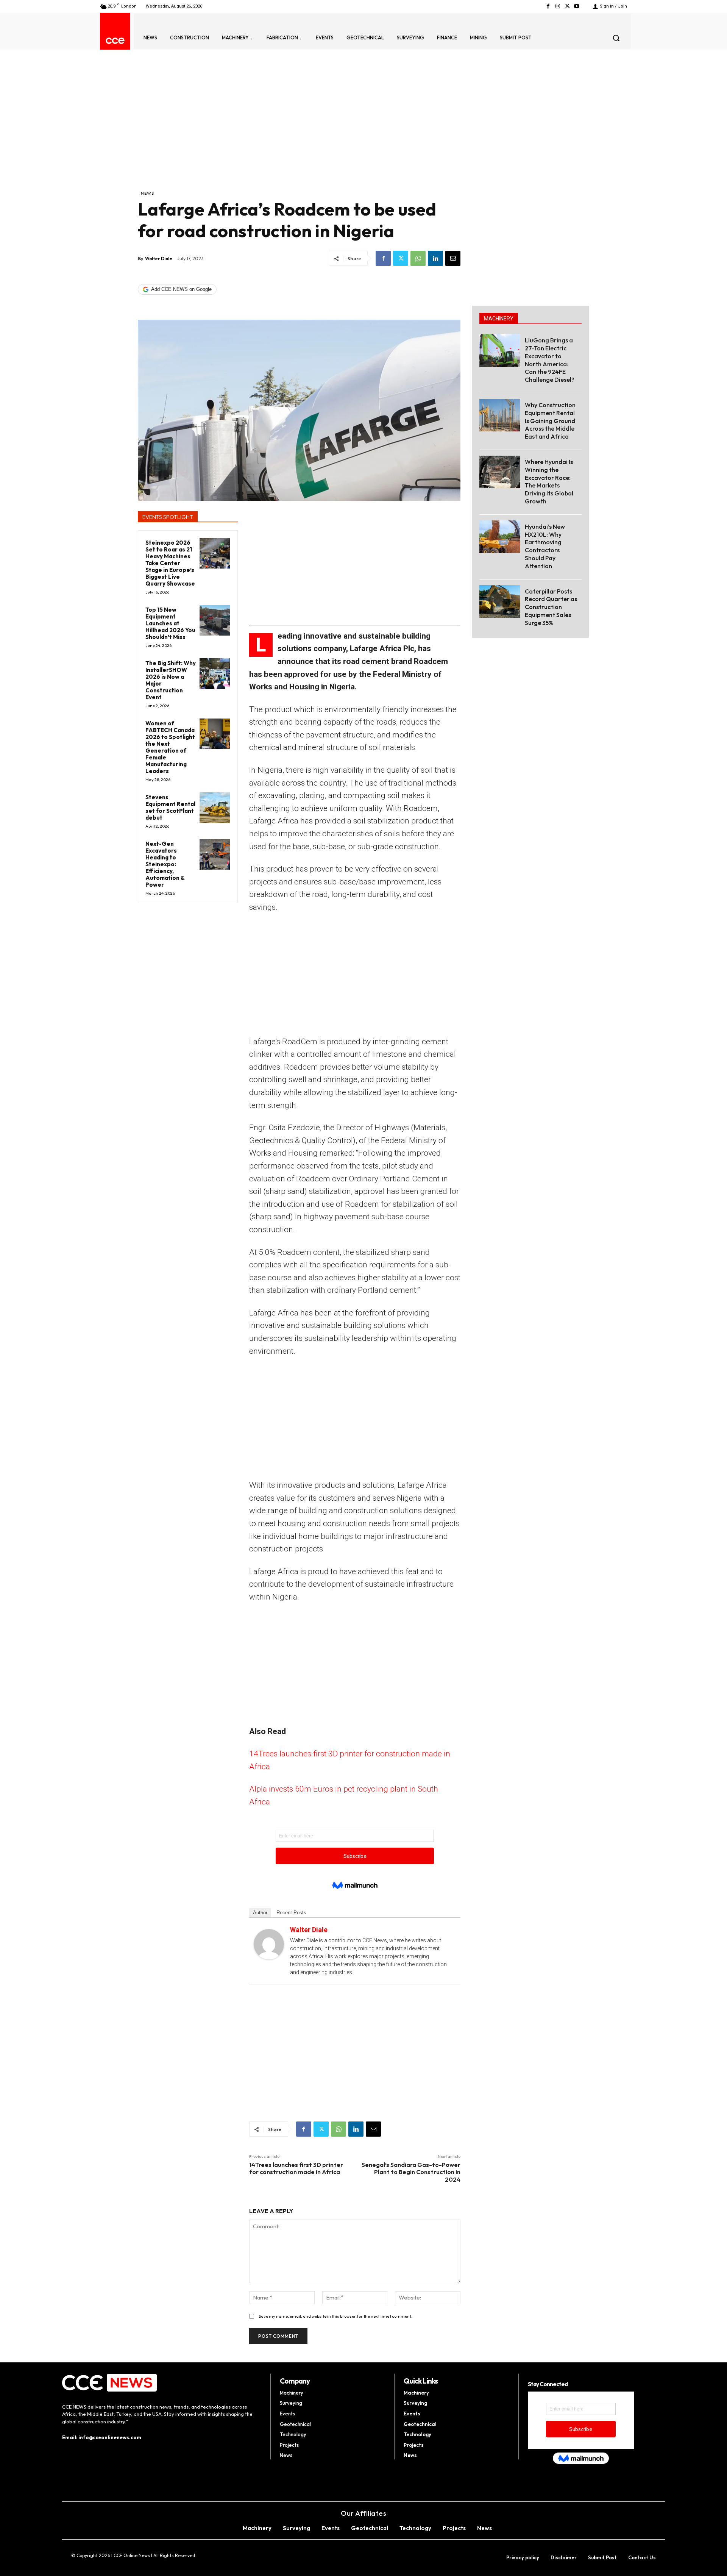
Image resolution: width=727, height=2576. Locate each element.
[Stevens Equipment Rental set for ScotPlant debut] (215, 808)
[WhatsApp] (418, 258)
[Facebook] (548, 6)
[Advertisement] (299, 133)
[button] (616, 38)
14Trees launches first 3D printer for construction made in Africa (296, 2168)
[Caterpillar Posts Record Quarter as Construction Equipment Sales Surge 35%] (500, 601)
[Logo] (115, 41)
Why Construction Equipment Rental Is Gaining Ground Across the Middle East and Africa (550, 421)
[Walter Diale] (269, 1944)
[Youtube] (577, 6)
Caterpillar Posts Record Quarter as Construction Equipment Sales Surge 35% (551, 607)
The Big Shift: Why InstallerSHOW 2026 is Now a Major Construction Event (171, 680)
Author (260, 1913)
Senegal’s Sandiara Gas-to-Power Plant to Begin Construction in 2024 (411, 2172)
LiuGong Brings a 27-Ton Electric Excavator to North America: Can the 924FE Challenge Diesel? (550, 360)
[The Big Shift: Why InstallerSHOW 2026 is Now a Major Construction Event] (215, 674)
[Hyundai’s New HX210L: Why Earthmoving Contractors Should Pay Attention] (500, 537)
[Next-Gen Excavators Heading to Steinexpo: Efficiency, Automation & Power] (215, 854)
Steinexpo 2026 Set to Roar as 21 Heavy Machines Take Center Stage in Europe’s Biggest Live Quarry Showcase (170, 563)
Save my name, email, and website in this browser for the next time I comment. (335, 2316)
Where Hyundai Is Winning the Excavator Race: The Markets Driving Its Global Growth (549, 481)
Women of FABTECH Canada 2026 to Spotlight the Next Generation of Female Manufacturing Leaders (170, 747)
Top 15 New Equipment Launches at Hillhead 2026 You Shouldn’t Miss (170, 623)
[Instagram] (558, 6)
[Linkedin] (435, 258)
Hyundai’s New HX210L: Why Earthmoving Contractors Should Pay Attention (545, 546)
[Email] (453, 258)
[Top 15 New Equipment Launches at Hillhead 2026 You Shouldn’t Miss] (215, 620)
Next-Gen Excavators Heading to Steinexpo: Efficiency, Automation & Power (165, 864)
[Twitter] (567, 6)
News (147, 193)
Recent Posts (291, 1913)
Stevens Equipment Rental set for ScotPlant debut (170, 807)
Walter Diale (159, 259)
